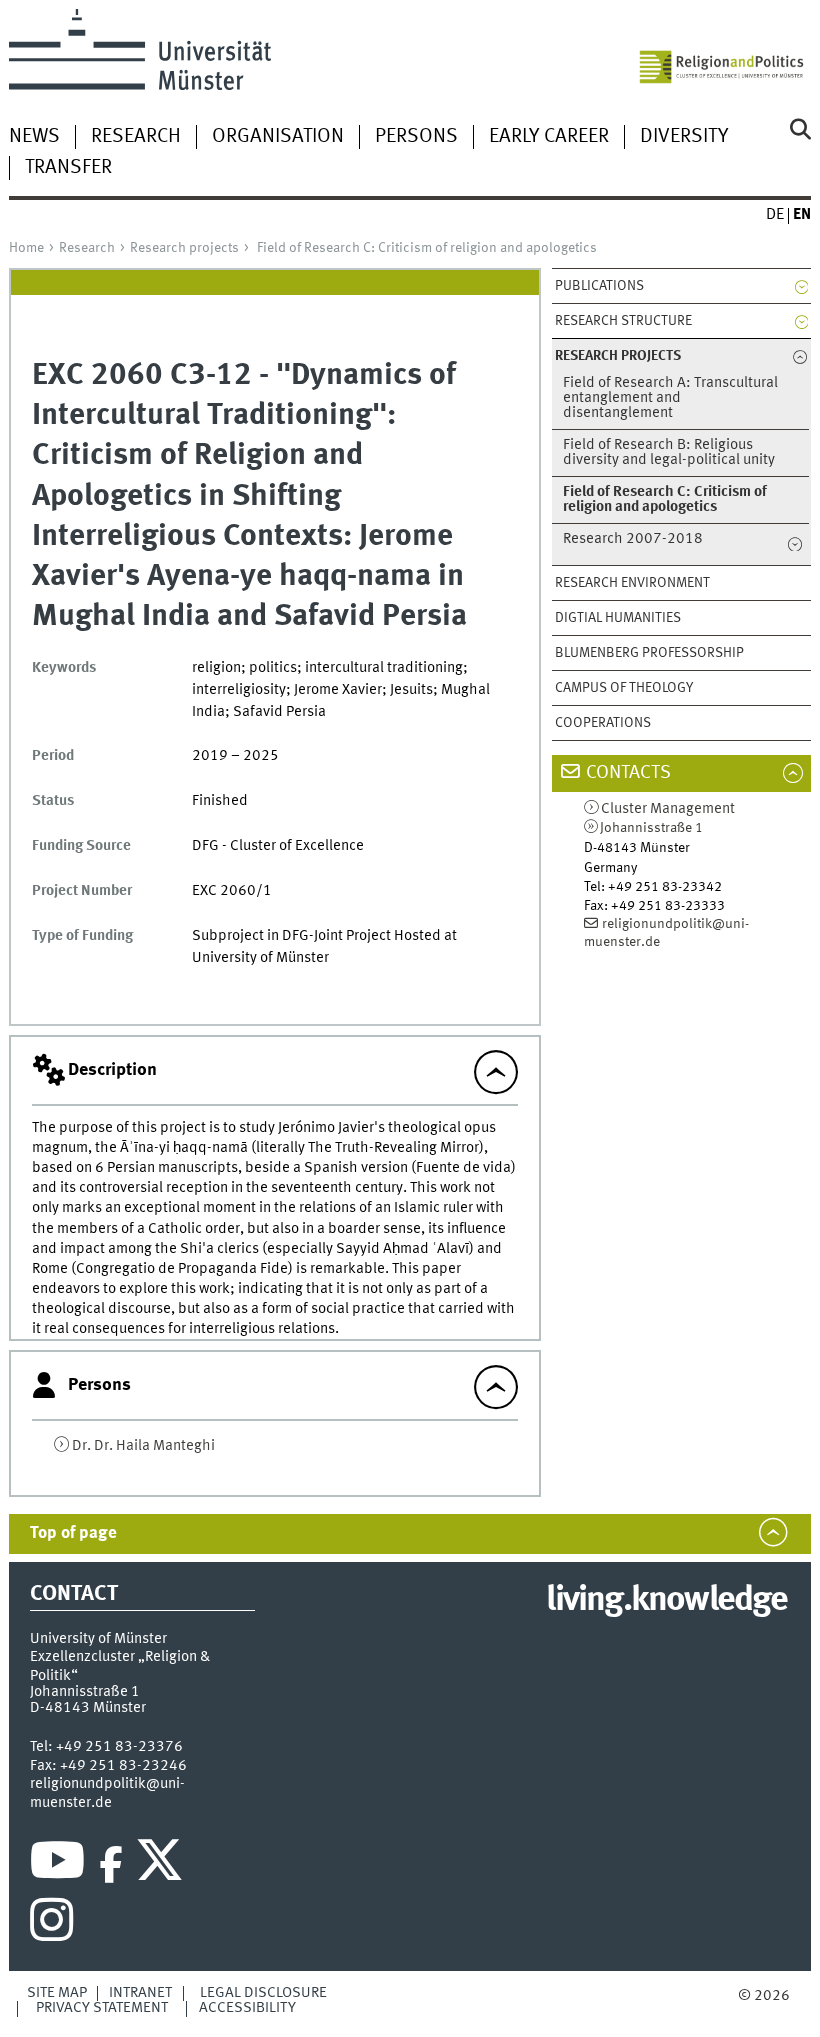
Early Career (549, 137)
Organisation (278, 137)
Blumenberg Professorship (649, 653)
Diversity (684, 137)
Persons (416, 137)
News (34, 137)
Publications (599, 286)
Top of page (73, 1533)
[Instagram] (51, 1925)
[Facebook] (111, 1865)
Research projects (184, 248)
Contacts (628, 773)
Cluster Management (668, 809)
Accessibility (247, 2008)
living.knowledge (666, 1601)
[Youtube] (57, 1865)
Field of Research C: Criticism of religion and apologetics (427, 248)
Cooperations (603, 723)
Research (136, 137)
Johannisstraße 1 (651, 828)
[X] (162, 1865)
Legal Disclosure (263, 1993)
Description (112, 1070)
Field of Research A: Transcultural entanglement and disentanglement (670, 398)
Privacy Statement (102, 2008)
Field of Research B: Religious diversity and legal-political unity (669, 453)
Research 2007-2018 (633, 539)
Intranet (140, 1993)
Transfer (68, 168)
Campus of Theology (624, 688)
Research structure (623, 321)
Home (26, 248)
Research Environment (632, 583)
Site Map (57, 1993)
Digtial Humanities (618, 618)
